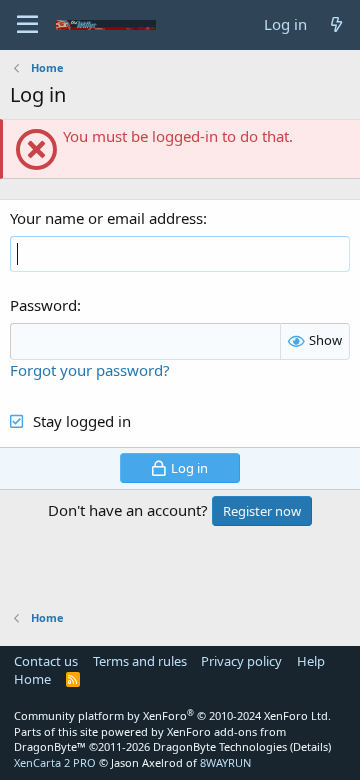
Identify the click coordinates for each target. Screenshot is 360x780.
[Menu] (27, 25)
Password (43, 305)
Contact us (46, 661)
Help (311, 661)
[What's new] (336, 24)
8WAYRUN (225, 762)
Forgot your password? (90, 370)
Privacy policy (241, 661)
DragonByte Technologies (220, 746)
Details (310, 746)
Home (32, 679)
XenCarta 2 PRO (55, 762)
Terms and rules (140, 661)
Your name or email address (106, 218)
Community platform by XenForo (172, 715)
